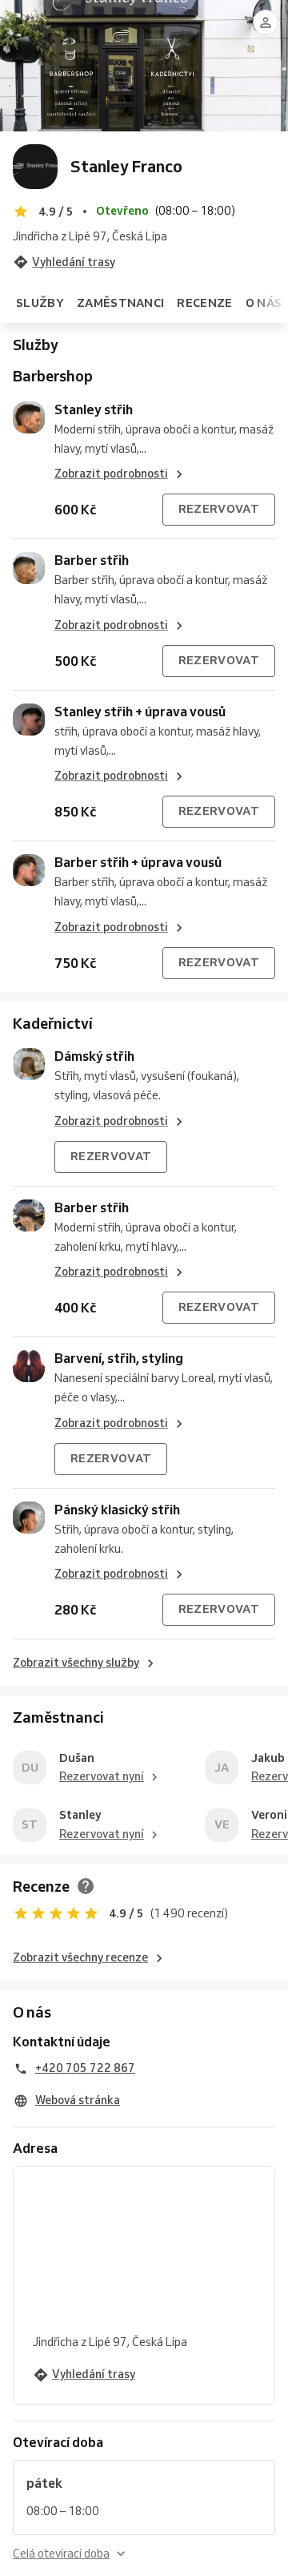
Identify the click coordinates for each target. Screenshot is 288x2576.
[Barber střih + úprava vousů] (29, 870)
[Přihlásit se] (266, 22)
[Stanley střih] (29, 417)
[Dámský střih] (29, 1064)
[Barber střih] (29, 568)
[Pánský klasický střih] (29, 1518)
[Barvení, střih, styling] (29, 1366)
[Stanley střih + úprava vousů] (29, 720)
